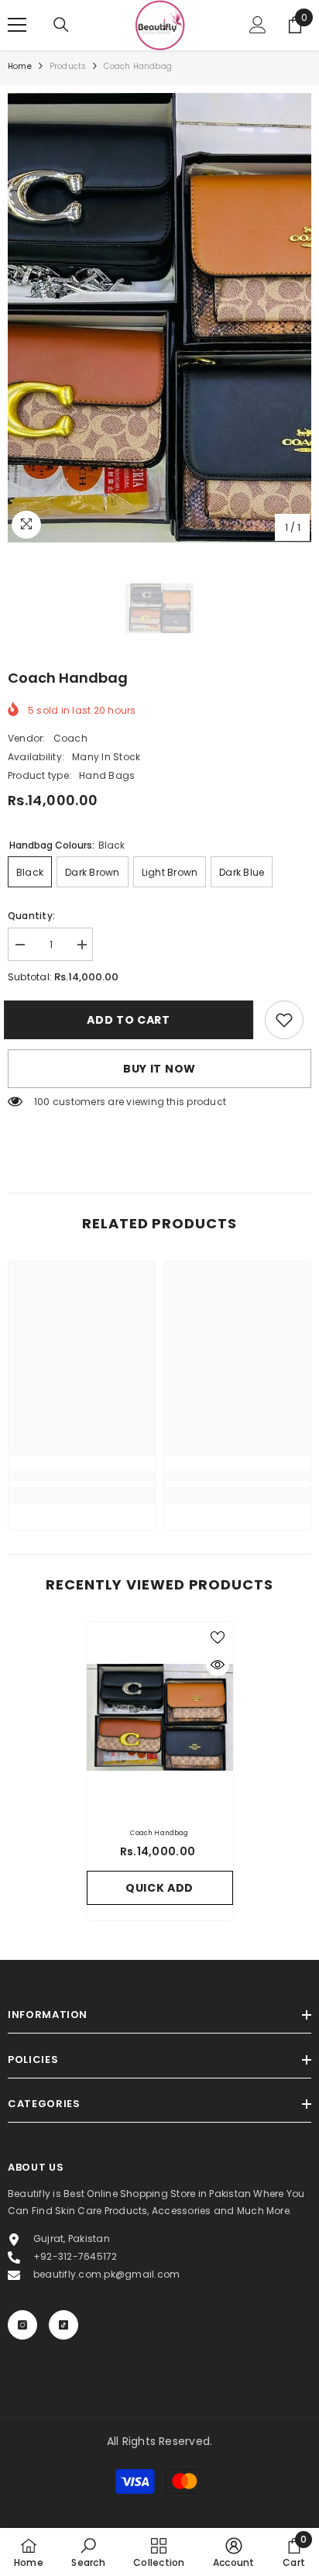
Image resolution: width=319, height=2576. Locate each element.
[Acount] (258, 25)
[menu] (17, 25)
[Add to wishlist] (218, 1638)
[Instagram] (22, 2325)
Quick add (159, 1888)
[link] (284, 1020)
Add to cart (134, 1020)
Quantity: (31, 916)
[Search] (61, 25)
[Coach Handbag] (160, 1717)
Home (20, 66)
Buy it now (159, 1069)
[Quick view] (218, 1665)
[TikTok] (63, 2325)
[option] (159, 318)
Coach (70, 738)
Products (68, 66)
